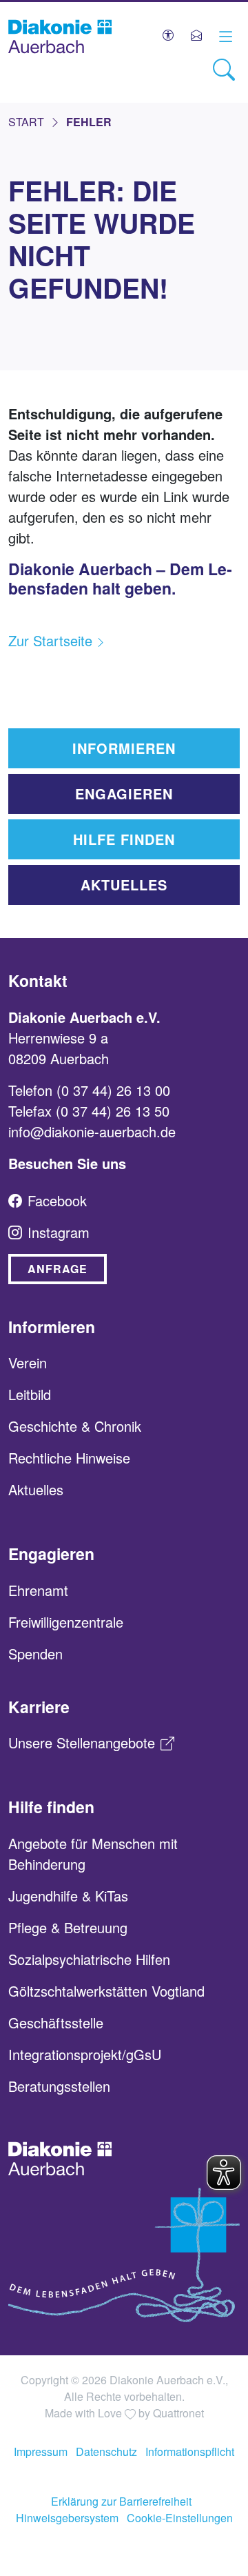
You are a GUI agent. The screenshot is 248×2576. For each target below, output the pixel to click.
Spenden (35, 1654)
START (26, 122)
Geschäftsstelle (56, 2023)
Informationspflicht (190, 2452)
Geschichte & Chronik (75, 1426)
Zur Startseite (50, 640)
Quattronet (178, 2413)
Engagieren (124, 793)
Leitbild (30, 1394)
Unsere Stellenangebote (82, 1743)
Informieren (124, 748)
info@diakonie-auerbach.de (92, 1131)
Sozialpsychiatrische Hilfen (89, 1959)
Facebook (57, 1200)
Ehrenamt (38, 1590)
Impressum (41, 2452)
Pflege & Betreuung (68, 1927)
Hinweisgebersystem (67, 2518)
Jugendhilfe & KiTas (68, 1896)
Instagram (59, 1232)
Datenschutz (106, 2452)
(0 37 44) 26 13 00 (113, 1090)
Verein (28, 1362)
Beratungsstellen (59, 2086)
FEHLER (89, 122)
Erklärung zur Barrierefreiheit (121, 2501)
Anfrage (58, 1269)
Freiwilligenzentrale (66, 1622)
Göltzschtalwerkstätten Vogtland (106, 1991)
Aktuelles (124, 885)
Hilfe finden (124, 839)
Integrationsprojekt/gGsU (85, 2054)
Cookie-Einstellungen (180, 2518)
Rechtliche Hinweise (69, 1458)
